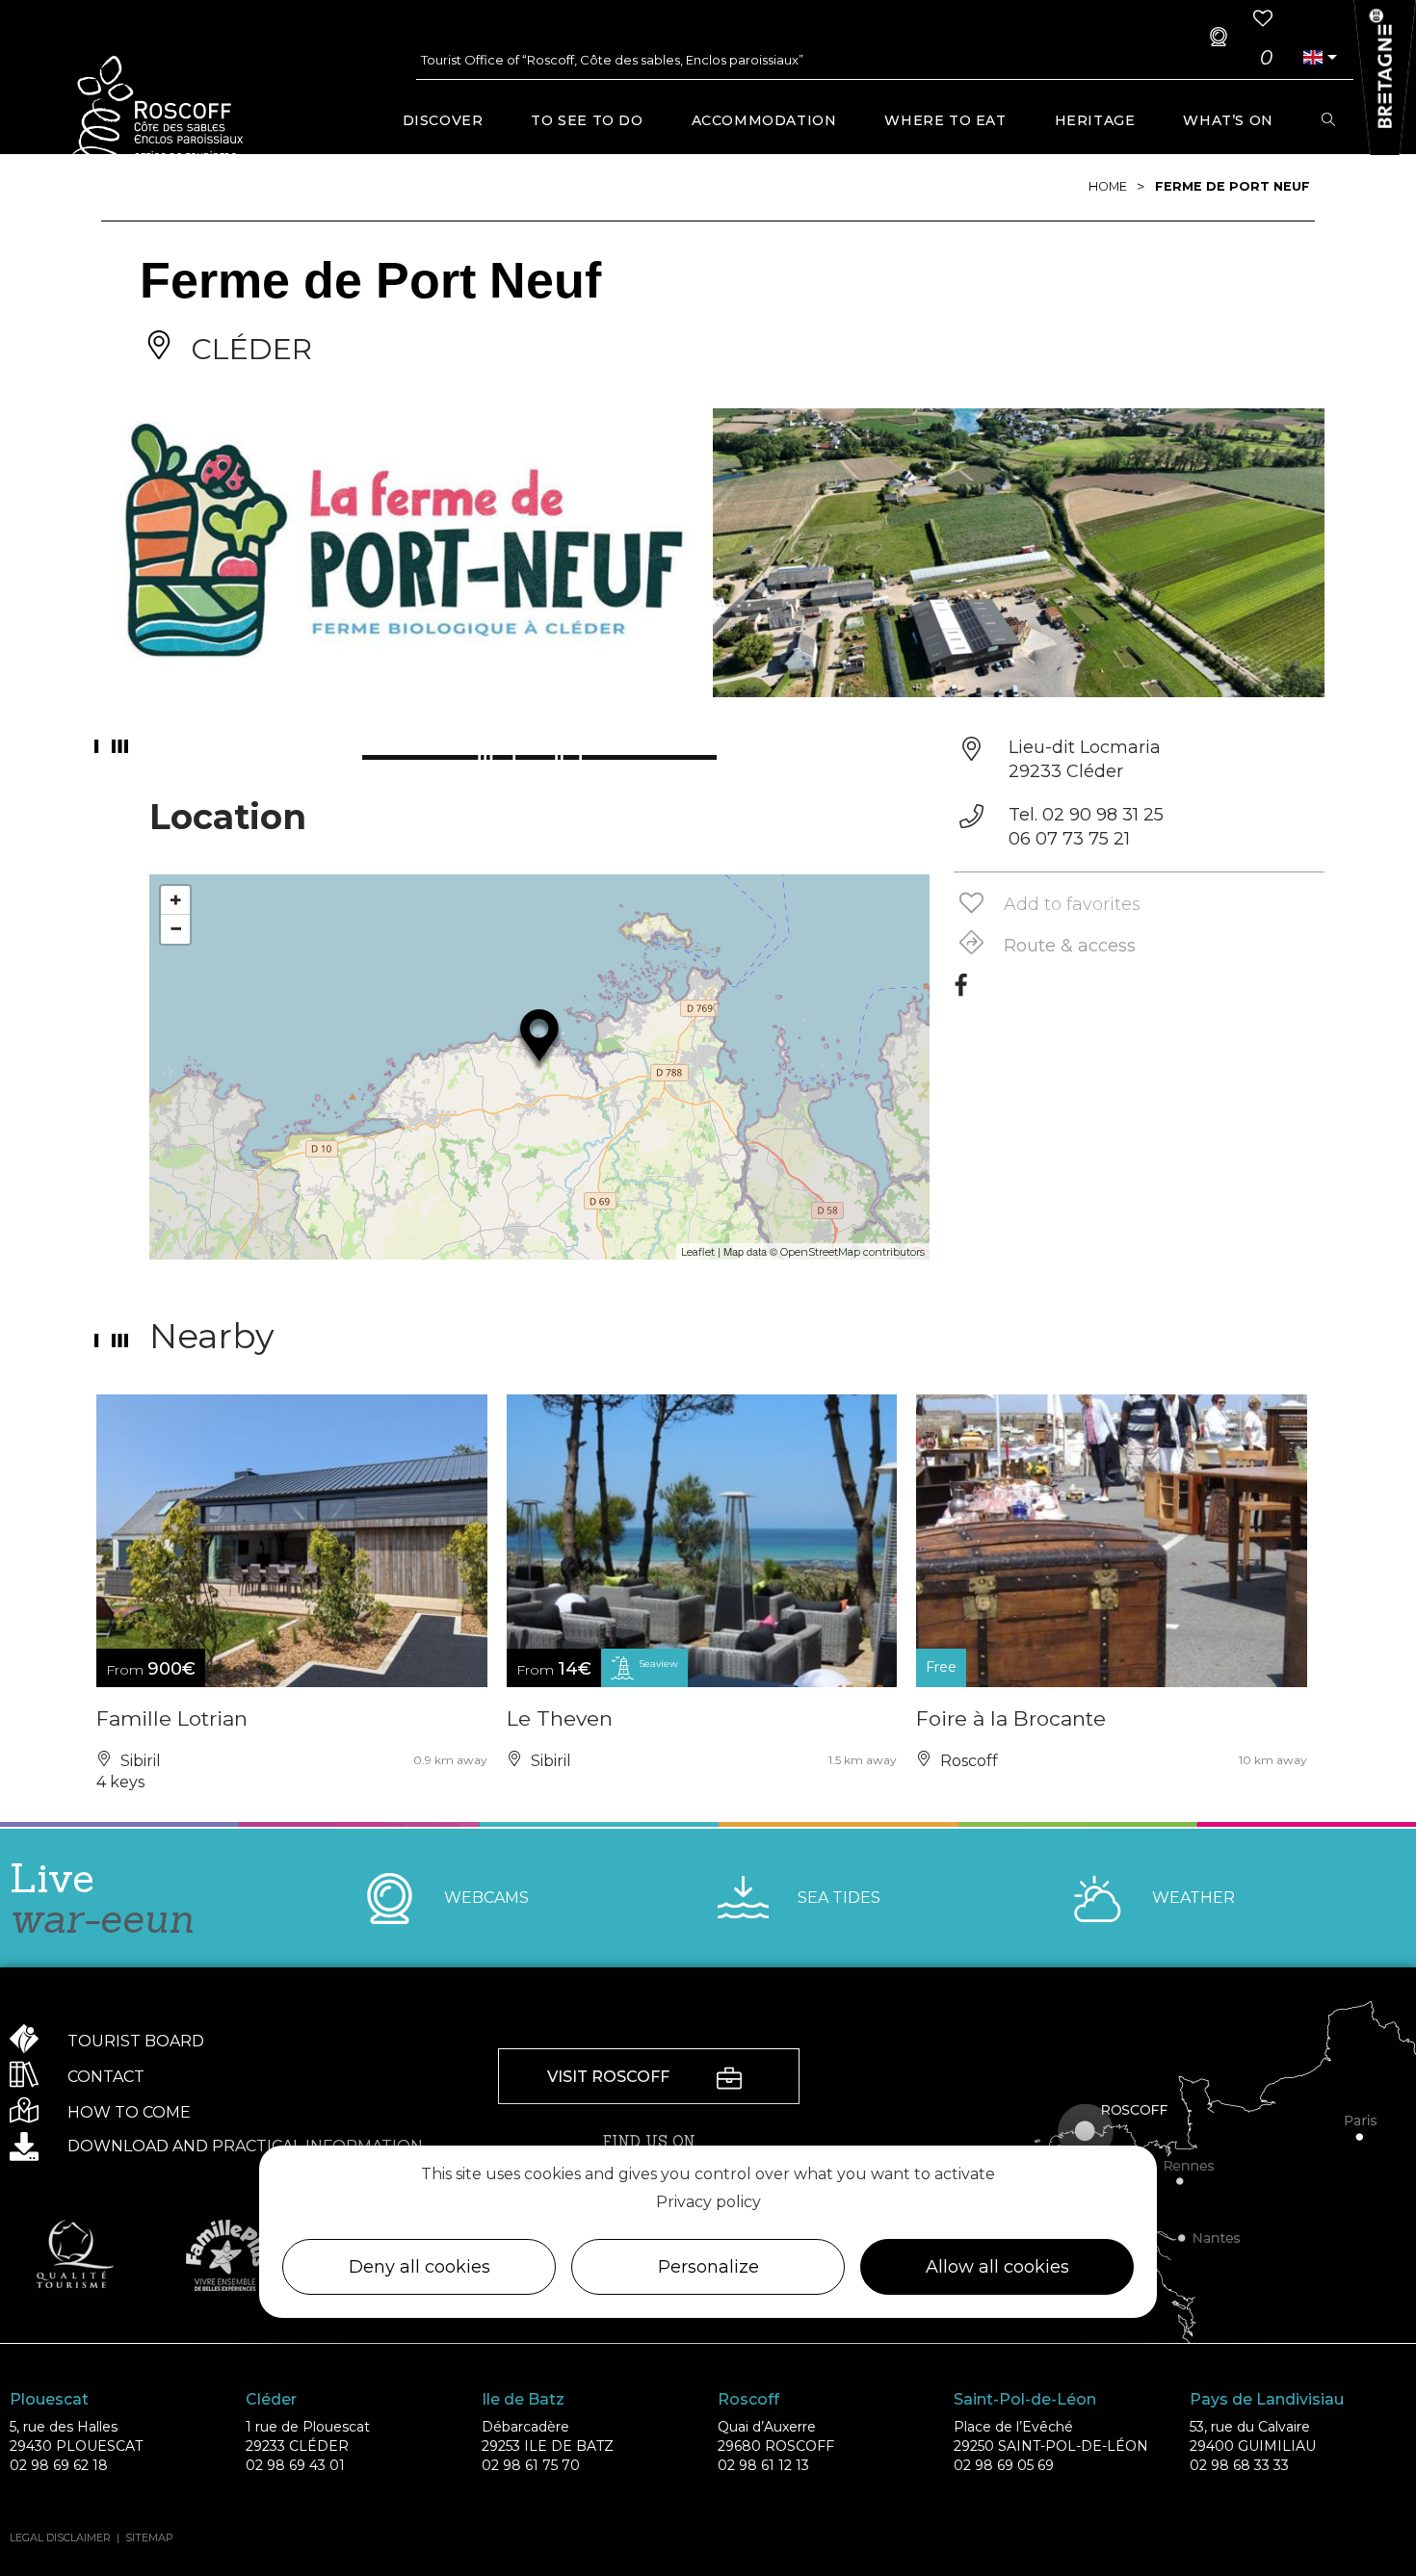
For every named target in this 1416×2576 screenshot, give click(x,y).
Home (1108, 186)
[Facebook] (961, 992)
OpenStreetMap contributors (852, 1252)
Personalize (708, 2268)
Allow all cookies (997, 2268)
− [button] (176, 929)
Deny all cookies (420, 2268)
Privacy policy (708, 2202)
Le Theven (560, 1718)
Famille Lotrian (172, 1718)
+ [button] (176, 900)
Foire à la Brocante (1011, 1718)
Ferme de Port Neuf (1232, 186)
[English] (1313, 57)
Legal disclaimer (60, 2537)
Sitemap (149, 2537)
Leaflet (698, 1252)
